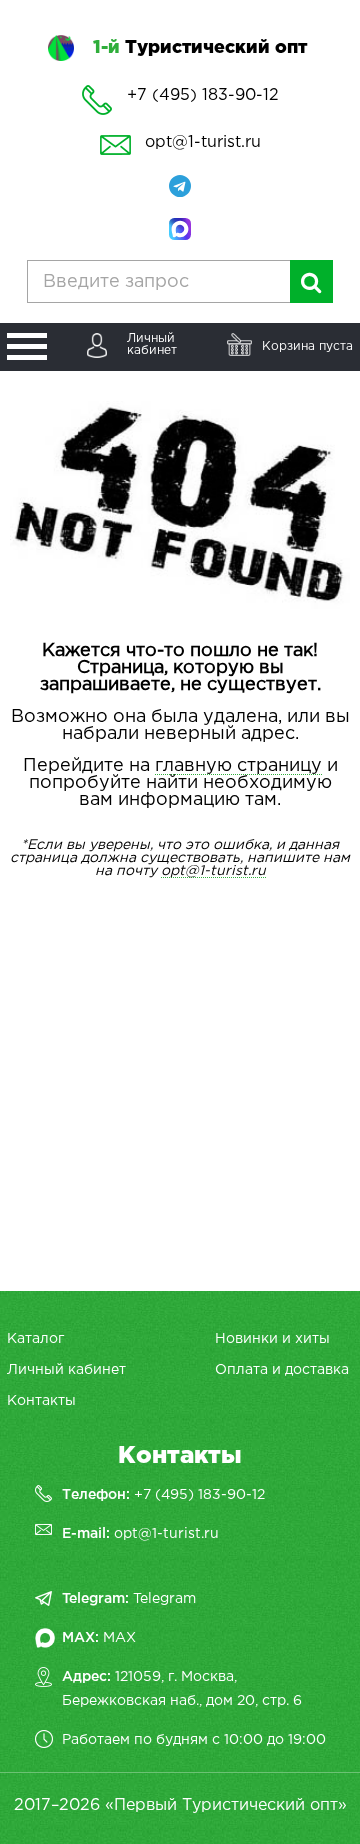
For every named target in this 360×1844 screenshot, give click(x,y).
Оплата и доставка (282, 1370)
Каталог (35, 1339)
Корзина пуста (307, 346)
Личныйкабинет (152, 344)
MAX (119, 1638)
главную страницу (238, 766)
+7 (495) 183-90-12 (199, 1495)
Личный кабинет (66, 1370)
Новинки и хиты (272, 1339)
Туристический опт (200, 48)
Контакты (41, 1401)
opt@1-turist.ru (203, 142)
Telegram (164, 1599)
